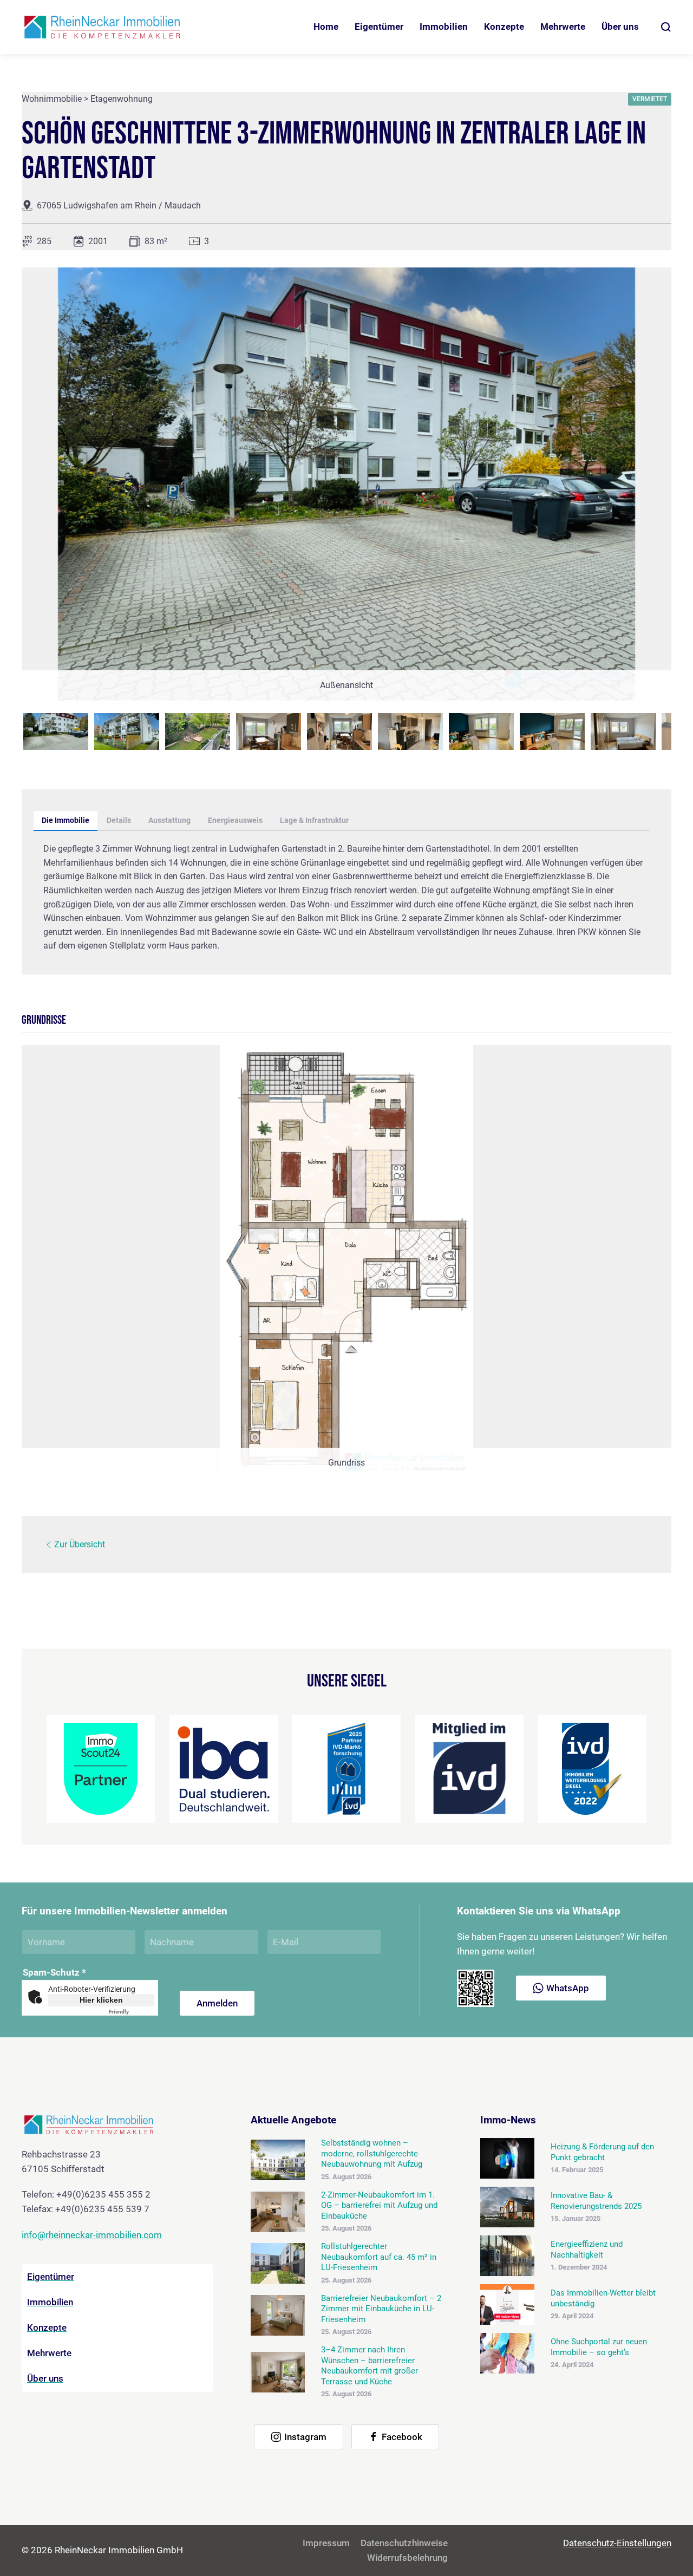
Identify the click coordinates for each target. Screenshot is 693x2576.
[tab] (56, 731)
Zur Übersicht (80, 1544)
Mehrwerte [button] (563, 27)
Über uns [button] (620, 27)
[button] (666, 27)
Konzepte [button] (504, 27)
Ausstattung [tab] (169, 820)
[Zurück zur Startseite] (103, 27)
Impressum (326, 2543)
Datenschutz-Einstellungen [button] (617, 2543)
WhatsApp (568, 1988)
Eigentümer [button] (379, 27)
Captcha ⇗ (132, 2012)
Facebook (402, 2437)
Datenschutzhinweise (404, 2543)
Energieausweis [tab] (235, 820)
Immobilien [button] (444, 27)
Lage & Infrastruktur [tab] (314, 820)
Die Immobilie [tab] (66, 820)
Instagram (305, 2437)
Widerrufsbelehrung (407, 2558)
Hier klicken (101, 2000)
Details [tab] (119, 820)
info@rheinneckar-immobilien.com (92, 2235)
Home (326, 27)
